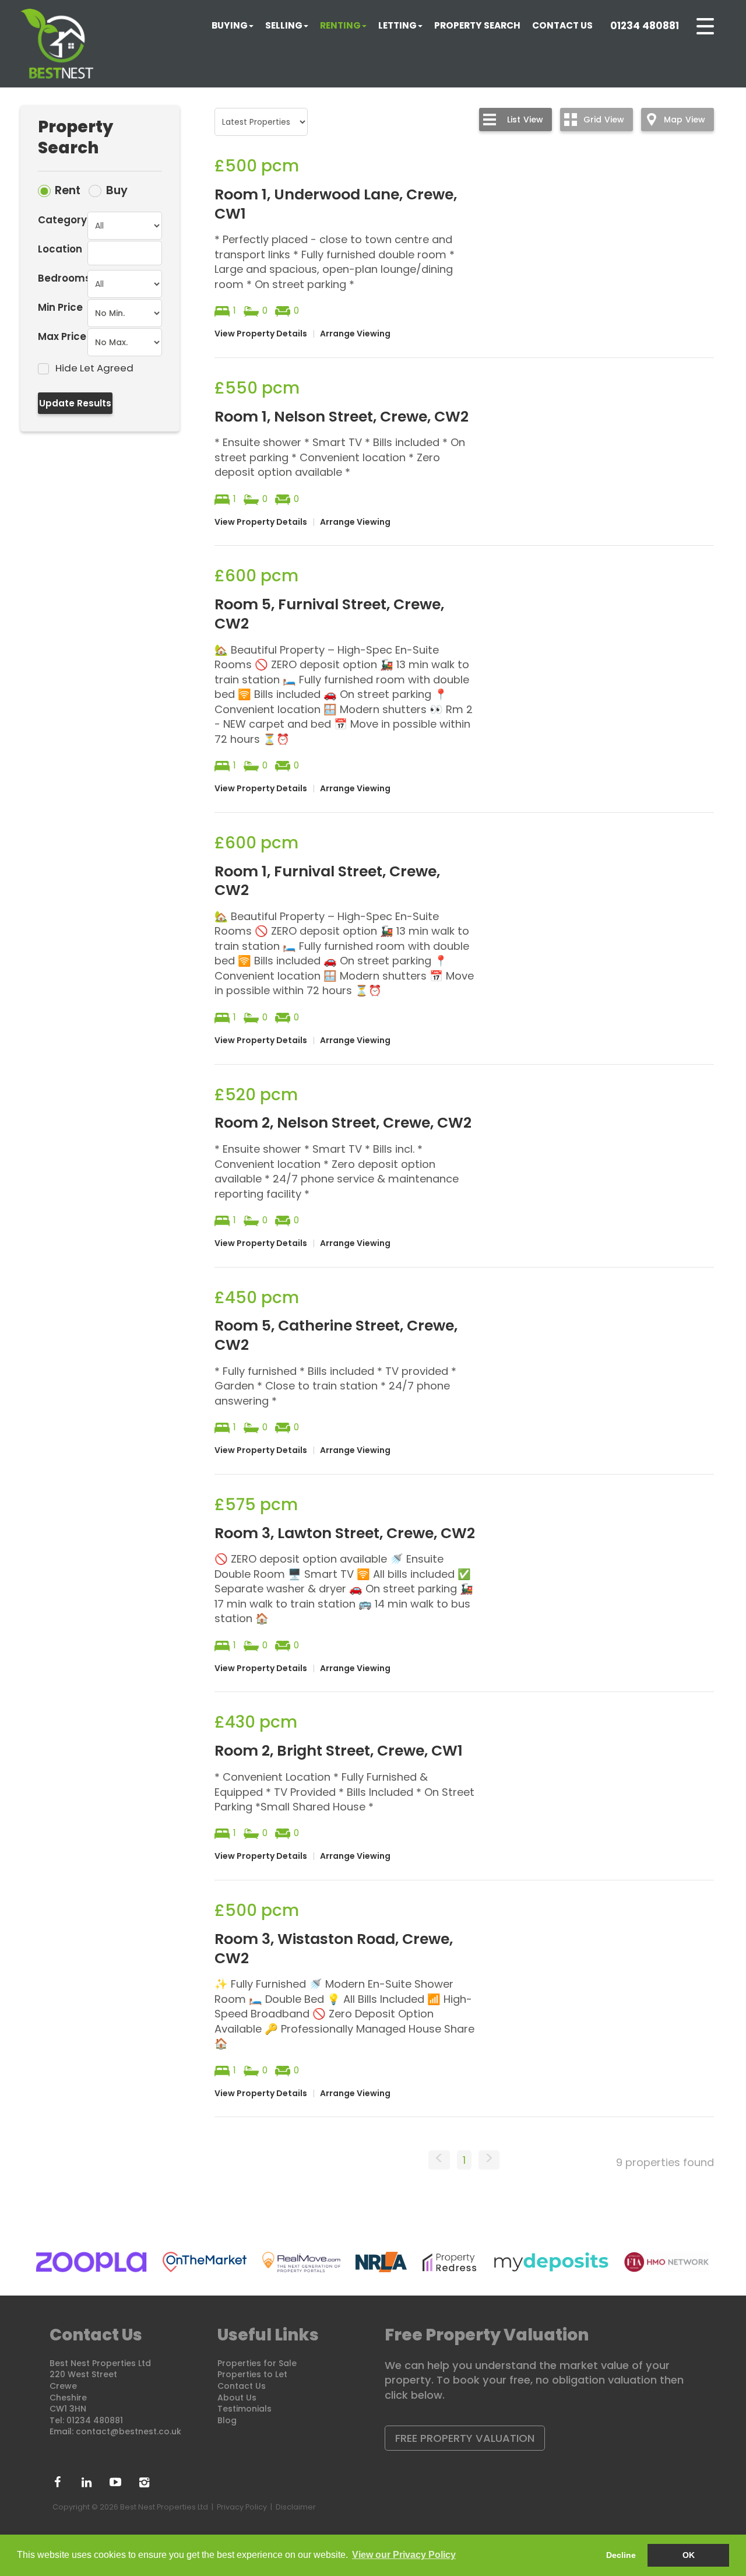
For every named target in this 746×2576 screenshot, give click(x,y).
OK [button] (689, 2555)
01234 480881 (645, 26)
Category (62, 220)
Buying (230, 25)
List (525, 120)
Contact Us (562, 25)
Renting (340, 25)
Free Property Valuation (465, 2438)
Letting (397, 25)
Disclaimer (296, 2507)
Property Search (477, 25)
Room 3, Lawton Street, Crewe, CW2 (345, 1533)
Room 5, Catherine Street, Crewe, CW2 (336, 1335)
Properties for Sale (257, 2363)
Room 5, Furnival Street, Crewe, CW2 (329, 614)
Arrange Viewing (355, 334)
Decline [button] (621, 2555)
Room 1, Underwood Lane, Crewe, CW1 (336, 204)
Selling (284, 25)
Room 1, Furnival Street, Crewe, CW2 (327, 881)
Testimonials (244, 2409)
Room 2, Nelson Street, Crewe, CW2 (343, 1123)
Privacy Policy (242, 2507)
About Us (237, 2398)
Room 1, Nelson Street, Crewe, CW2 (342, 417)
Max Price (62, 336)
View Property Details (261, 334)
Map (685, 120)
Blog (227, 2420)
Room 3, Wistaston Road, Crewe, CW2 (334, 1949)
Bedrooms (63, 278)
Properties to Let (252, 2374)
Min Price (60, 307)
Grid (604, 120)
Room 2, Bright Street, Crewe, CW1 (339, 1751)
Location (60, 249)
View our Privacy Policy (404, 2555)
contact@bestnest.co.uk (129, 2431)
